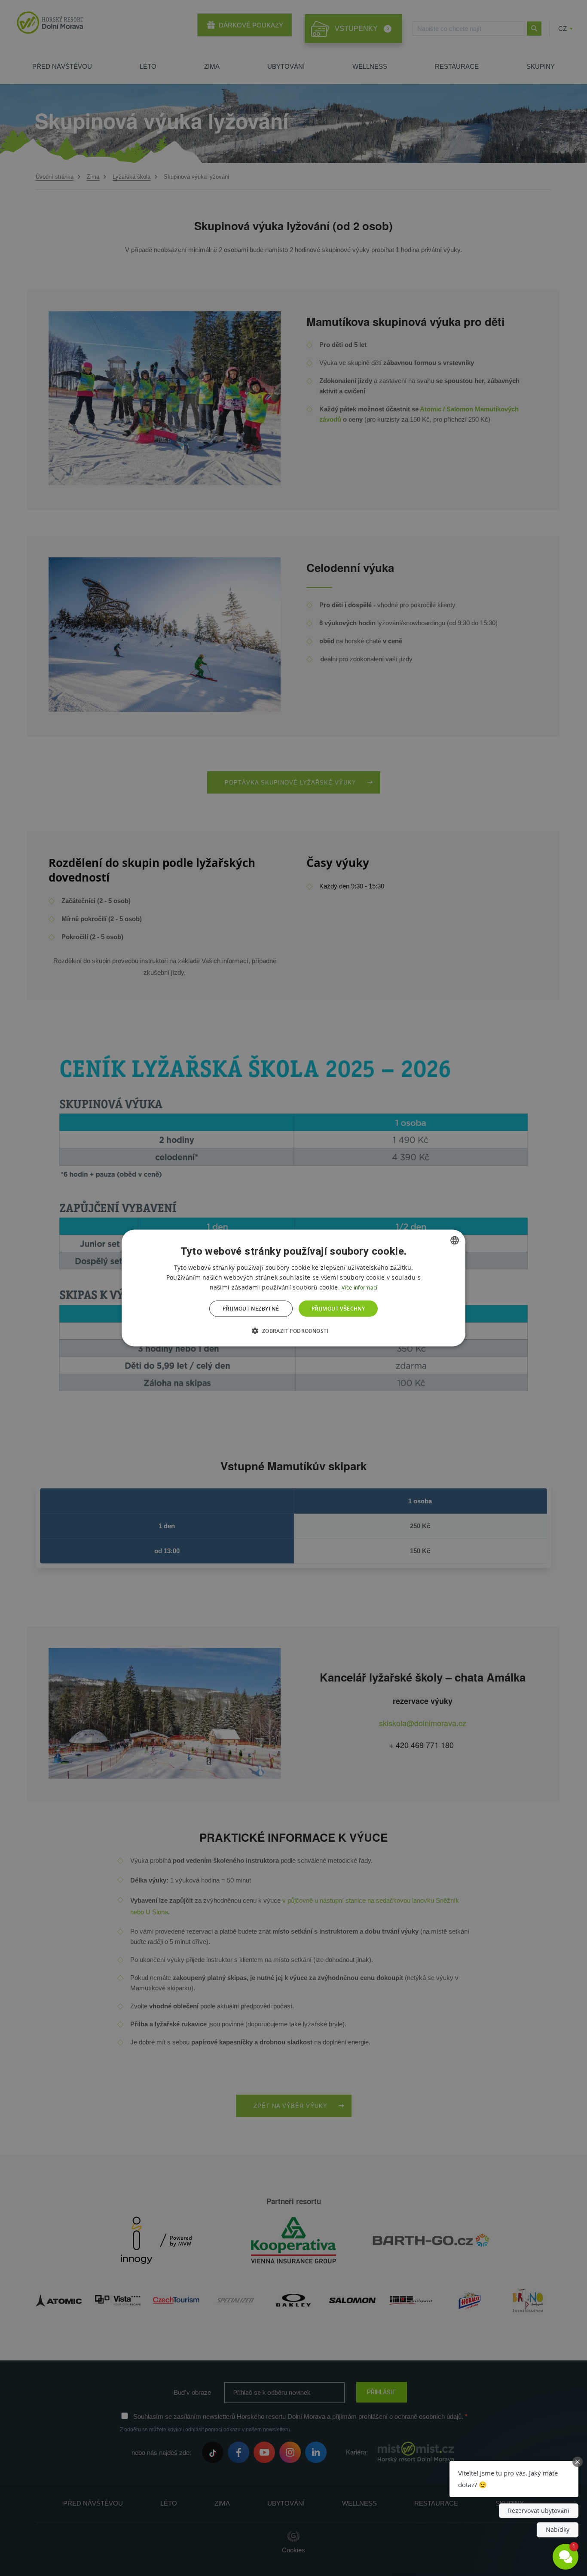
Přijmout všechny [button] (338, 1309)
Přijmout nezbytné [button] (251, 1309)
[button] (293, 1331)
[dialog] (293, 1288)
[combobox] (455, 1240)
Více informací (359, 1287)
